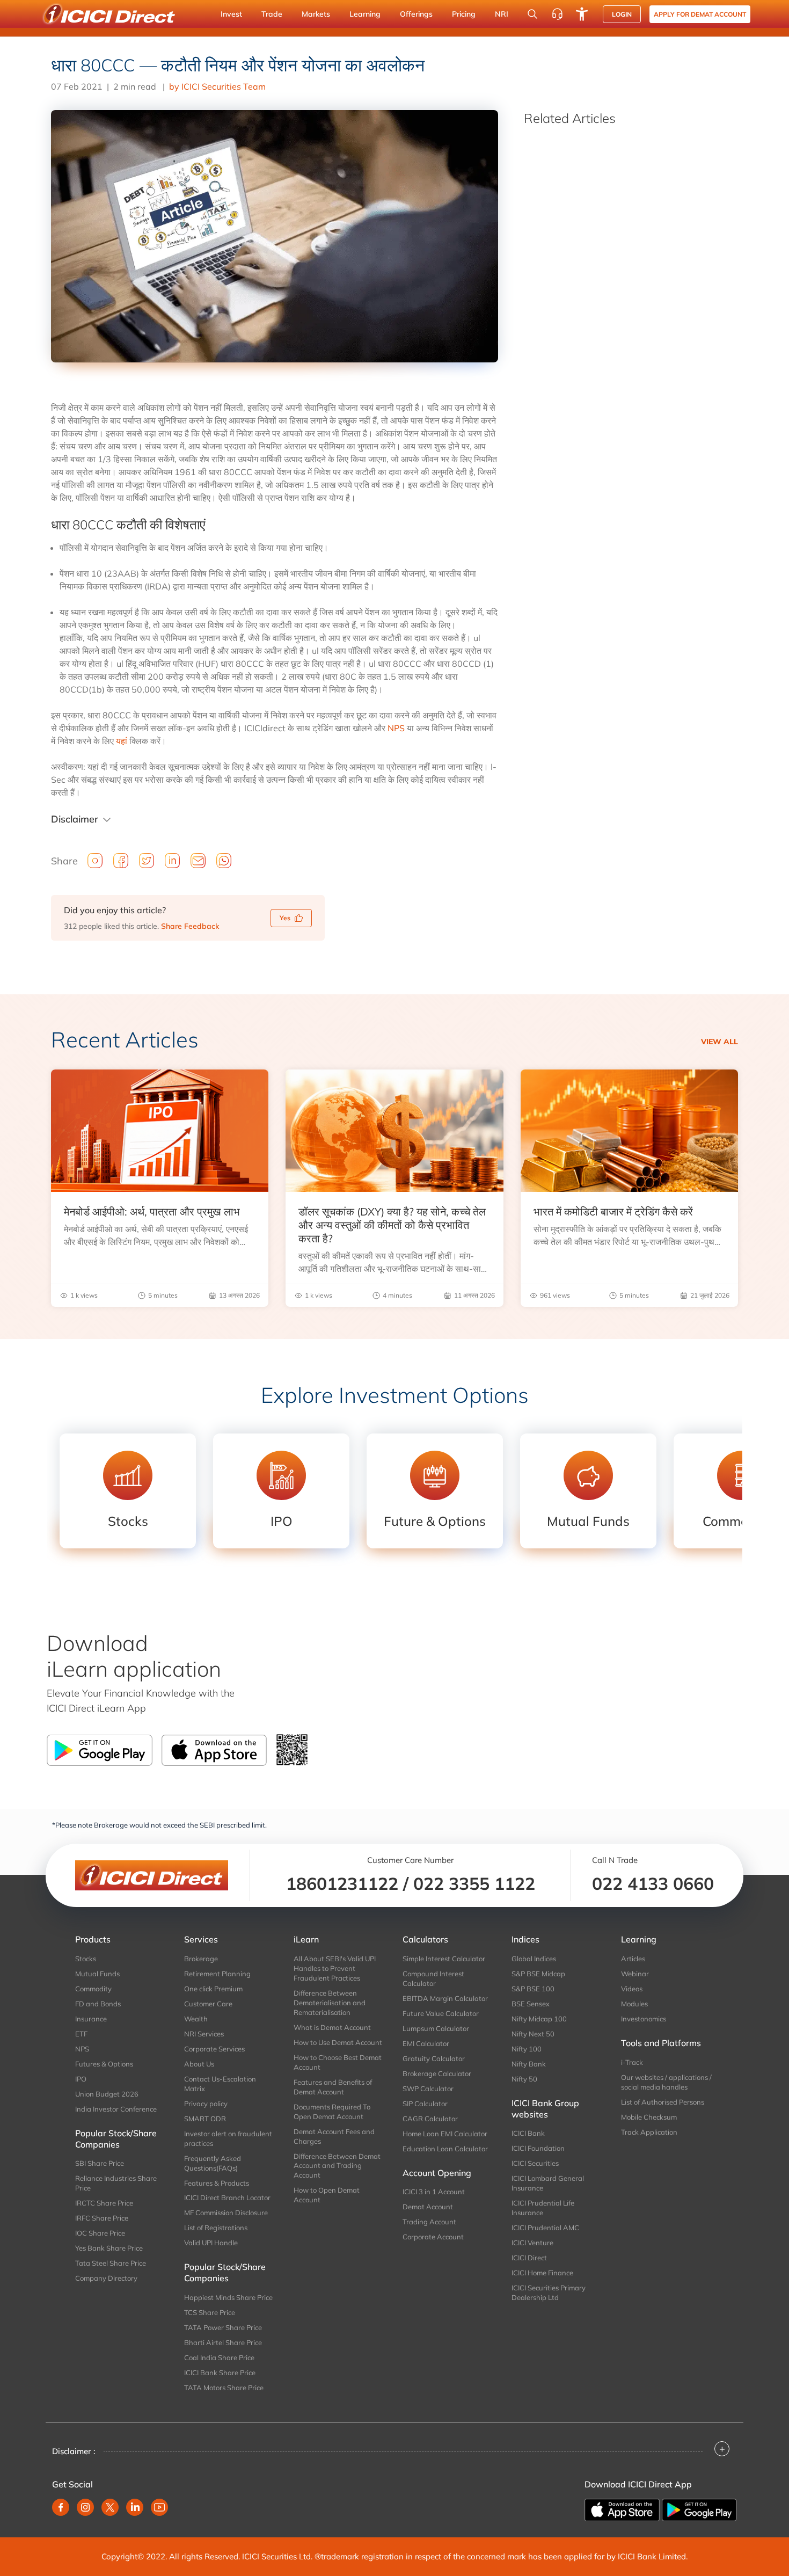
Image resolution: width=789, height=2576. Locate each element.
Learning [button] (365, 14)
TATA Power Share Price (223, 2327)
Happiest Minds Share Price (228, 2297)
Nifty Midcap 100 (539, 2019)
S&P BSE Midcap (538, 1974)
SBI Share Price (100, 2163)
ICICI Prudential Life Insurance (543, 2208)
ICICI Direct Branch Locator (227, 2197)
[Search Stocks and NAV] (532, 14)
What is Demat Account (332, 2027)
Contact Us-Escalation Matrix (220, 2084)
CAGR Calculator (430, 2119)
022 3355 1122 (474, 1883)
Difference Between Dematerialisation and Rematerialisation (330, 2003)
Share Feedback (190, 926)
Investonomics (644, 2019)
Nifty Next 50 (533, 2034)
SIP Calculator (425, 2104)
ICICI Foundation (538, 2148)
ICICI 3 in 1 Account (434, 2192)
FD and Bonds (98, 2004)
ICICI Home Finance (542, 2273)
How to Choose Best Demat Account (338, 2062)
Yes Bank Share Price (109, 2248)
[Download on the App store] (623, 2509)
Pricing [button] (464, 14)
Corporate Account (433, 2237)
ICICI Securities (535, 2163)
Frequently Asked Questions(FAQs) (213, 2163)
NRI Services (204, 2034)
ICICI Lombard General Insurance (548, 2183)
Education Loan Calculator (445, 2149)
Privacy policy (206, 2104)
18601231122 (342, 1883)
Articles (633, 1959)
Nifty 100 (527, 2049)
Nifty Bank (529, 2064)
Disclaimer (75, 819)
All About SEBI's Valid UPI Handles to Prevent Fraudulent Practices (335, 1968)
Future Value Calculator (441, 2013)
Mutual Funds (97, 1974)
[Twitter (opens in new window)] (110, 2507)
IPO (81, 2079)
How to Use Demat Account (338, 2042)
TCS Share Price (210, 2312)
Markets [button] (316, 14)
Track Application (649, 2132)
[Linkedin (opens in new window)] (135, 2507)
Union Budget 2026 (107, 2094)
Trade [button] (272, 14)
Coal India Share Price (219, 2357)
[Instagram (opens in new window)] (85, 2507)
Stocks (86, 1959)
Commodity (93, 1989)
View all (719, 1042)
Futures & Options (104, 2064)
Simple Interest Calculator (444, 1959)
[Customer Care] (557, 14)
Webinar (635, 1974)
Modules (634, 2004)
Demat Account (428, 2207)
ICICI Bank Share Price (220, 2373)
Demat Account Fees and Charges (334, 2136)
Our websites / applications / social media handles (666, 2082)
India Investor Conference (116, 2109)
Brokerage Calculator (437, 2073)
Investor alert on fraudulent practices (228, 2138)
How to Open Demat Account (327, 2195)
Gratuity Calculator (434, 2058)
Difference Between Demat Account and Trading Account (337, 2166)
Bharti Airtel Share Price (223, 2342)
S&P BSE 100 (533, 1989)
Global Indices (534, 1959)
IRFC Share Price (102, 2218)
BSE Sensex (531, 2004)
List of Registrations (216, 2228)
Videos (632, 1989)
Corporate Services (214, 2049)
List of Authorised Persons (663, 2102)
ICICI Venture (532, 2243)
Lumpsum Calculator (436, 2028)
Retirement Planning (217, 1974)
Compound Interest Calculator (433, 1978)
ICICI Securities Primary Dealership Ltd (549, 2293)
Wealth (196, 2019)
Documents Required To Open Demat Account (332, 2112)
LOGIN (622, 14)
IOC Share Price (100, 2233)
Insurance (91, 2019)
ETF (81, 2034)
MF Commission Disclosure (226, 2213)
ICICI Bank (528, 2133)
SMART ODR (205, 2119)
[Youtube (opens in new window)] (159, 2507)
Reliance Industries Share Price (116, 2183)
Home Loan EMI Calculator (445, 2134)
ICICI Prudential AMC (545, 2228)
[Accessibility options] (582, 14)
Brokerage (201, 1959)
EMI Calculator (426, 2043)
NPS (396, 728)
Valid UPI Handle (211, 2243)
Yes (285, 918)
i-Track (632, 2062)
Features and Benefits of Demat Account (333, 2087)
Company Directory (106, 2278)
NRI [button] (502, 14)
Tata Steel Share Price (111, 2263)
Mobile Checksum (649, 2117)
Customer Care (208, 2004)
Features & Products (217, 2183)
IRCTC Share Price (104, 2203)
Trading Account (429, 2222)
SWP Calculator (428, 2089)
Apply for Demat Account (700, 14)
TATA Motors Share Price (224, 2388)
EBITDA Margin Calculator (445, 1998)
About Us (199, 2064)
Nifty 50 (524, 2079)
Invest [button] (231, 14)
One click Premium (213, 1989)
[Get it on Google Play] (699, 2509)
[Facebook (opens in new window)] (61, 2507)
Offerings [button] (416, 14)
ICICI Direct (529, 2258)
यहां (122, 741)
